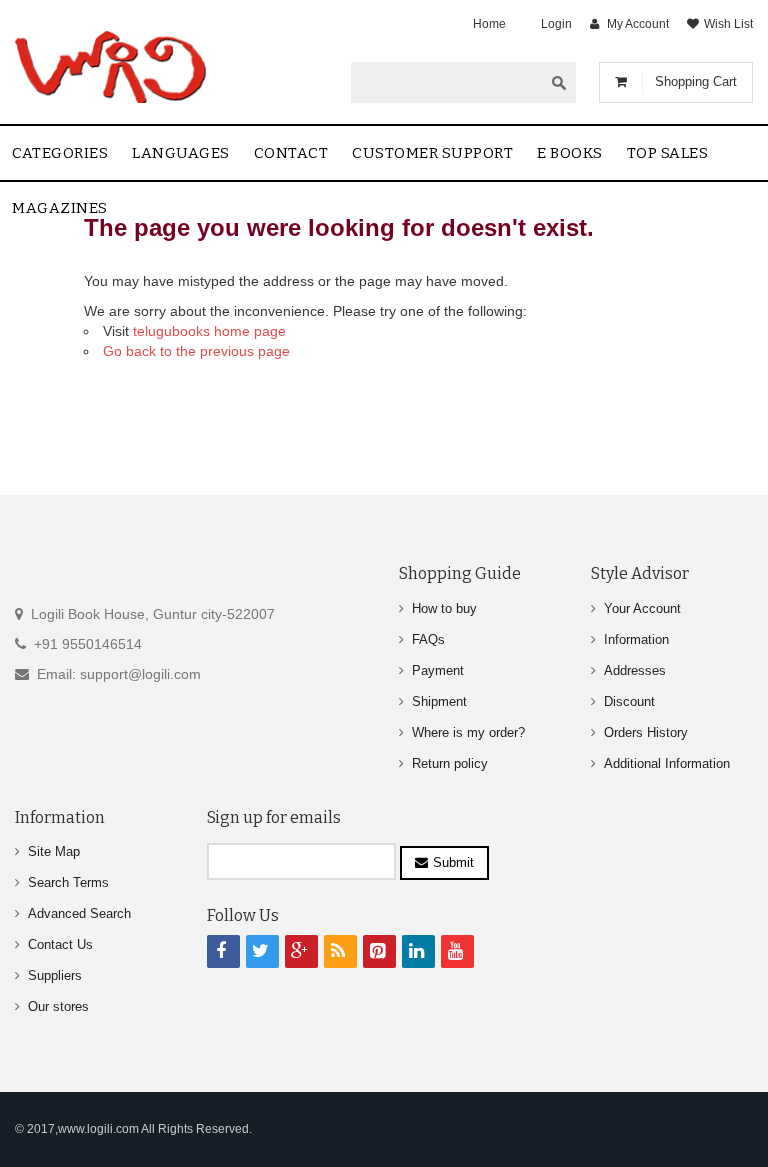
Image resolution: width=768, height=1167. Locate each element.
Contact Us (60, 944)
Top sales (668, 153)
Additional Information (667, 763)
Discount (629, 701)
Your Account (642, 608)
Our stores (58, 1006)
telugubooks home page (209, 331)
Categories (60, 153)
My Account (638, 24)
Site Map (54, 851)
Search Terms (68, 882)
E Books (570, 153)
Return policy (450, 763)
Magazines (60, 208)
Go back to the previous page (196, 351)
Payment (438, 670)
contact (291, 153)
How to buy (444, 608)
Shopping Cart (696, 81)
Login (556, 24)
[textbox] (447, 82)
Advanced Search (79, 913)
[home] (112, 67)
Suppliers (55, 975)
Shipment (439, 701)
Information (636, 639)
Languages (181, 153)
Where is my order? (468, 732)
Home (489, 24)
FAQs (428, 639)
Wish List (728, 24)
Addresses (635, 670)
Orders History (646, 732)
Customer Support (432, 153)
